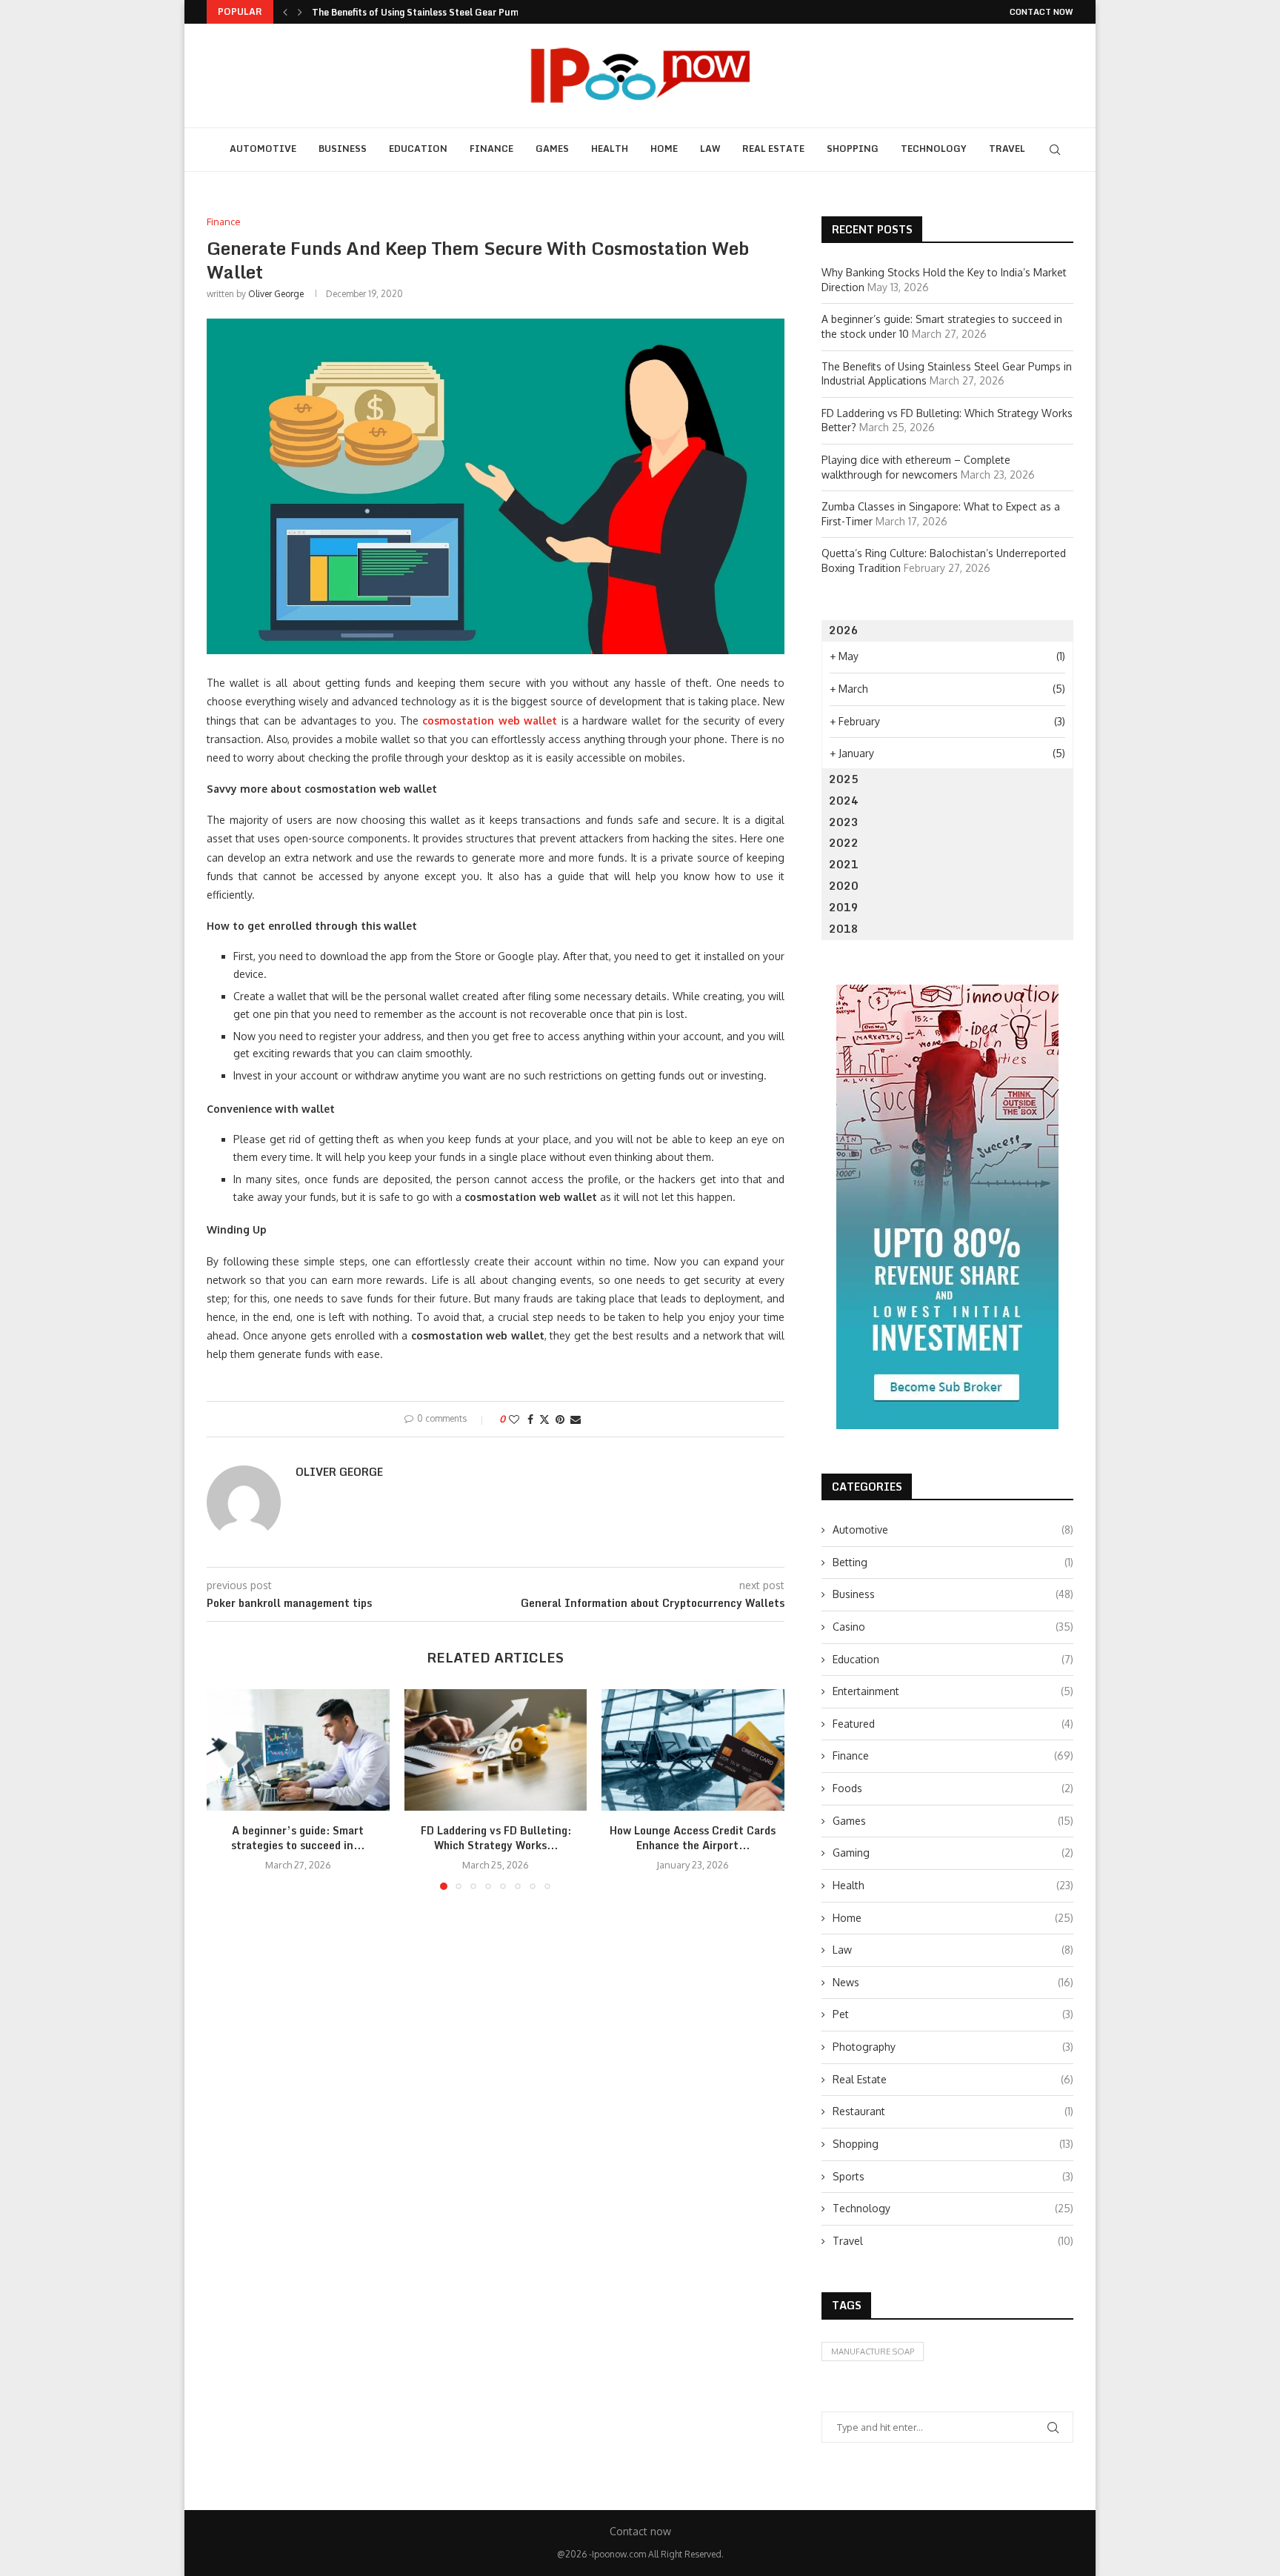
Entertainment (953, 1691)
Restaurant (953, 2111)
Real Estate (773, 149)
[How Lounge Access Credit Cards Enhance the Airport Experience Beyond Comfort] (693, 1750)
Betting (953, 1562)
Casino (953, 1627)
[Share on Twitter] (544, 1419)
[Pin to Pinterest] (560, 1419)
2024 (844, 801)
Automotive (263, 149)
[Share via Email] (576, 1419)
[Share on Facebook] (530, 1419)
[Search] (1055, 150)
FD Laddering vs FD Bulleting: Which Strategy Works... (495, 1838)
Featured (953, 1724)
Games (552, 149)
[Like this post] (514, 1419)
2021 (844, 864)
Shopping (853, 149)
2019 (844, 907)
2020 (844, 886)
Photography (953, 2047)
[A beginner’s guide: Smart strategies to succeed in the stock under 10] (298, 1750)
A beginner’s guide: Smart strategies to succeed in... (298, 1838)
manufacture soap (873, 2352)
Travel (1007, 149)
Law (710, 149)
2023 (844, 822)
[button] (285, 12)
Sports (953, 2176)
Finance (491, 149)
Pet (953, 2014)
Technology (934, 149)
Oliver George (276, 294)
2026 (844, 630)
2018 (844, 929)
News (953, 1982)
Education (418, 149)
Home (664, 149)
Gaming (953, 1853)
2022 (844, 843)
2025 (844, 779)
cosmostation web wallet (490, 720)
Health (610, 149)
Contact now (1041, 12)
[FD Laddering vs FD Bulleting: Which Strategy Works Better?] (496, 1750)
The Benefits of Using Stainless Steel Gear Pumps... (424, 12)
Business (343, 149)
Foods (953, 1788)
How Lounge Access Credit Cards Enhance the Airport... (693, 1838)
